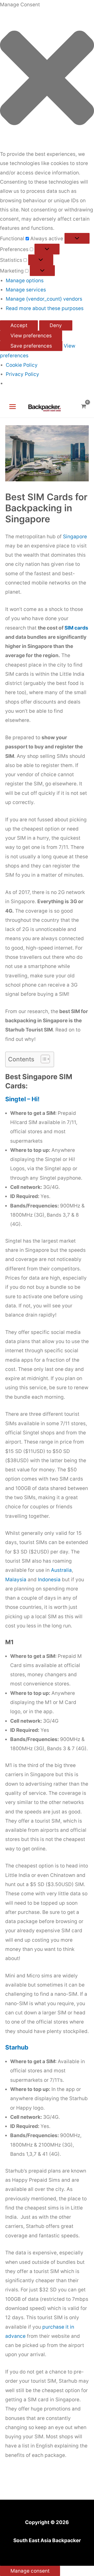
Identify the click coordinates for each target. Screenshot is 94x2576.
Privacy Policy (22, 374)
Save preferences (31, 346)
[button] (47, 79)
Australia (61, 1570)
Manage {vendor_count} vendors (44, 299)
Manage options (25, 281)
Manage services (26, 290)
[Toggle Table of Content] (43, 1059)
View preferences (31, 336)
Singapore (75, 537)
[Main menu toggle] (13, 407)
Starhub (17, 2047)
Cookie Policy (22, 365)
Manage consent (30, 2571)
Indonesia (49, 1580)
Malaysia (16, 1580)
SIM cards (76, 628)
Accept (19, 325)
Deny (56, 325)
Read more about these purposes (45, 308)
